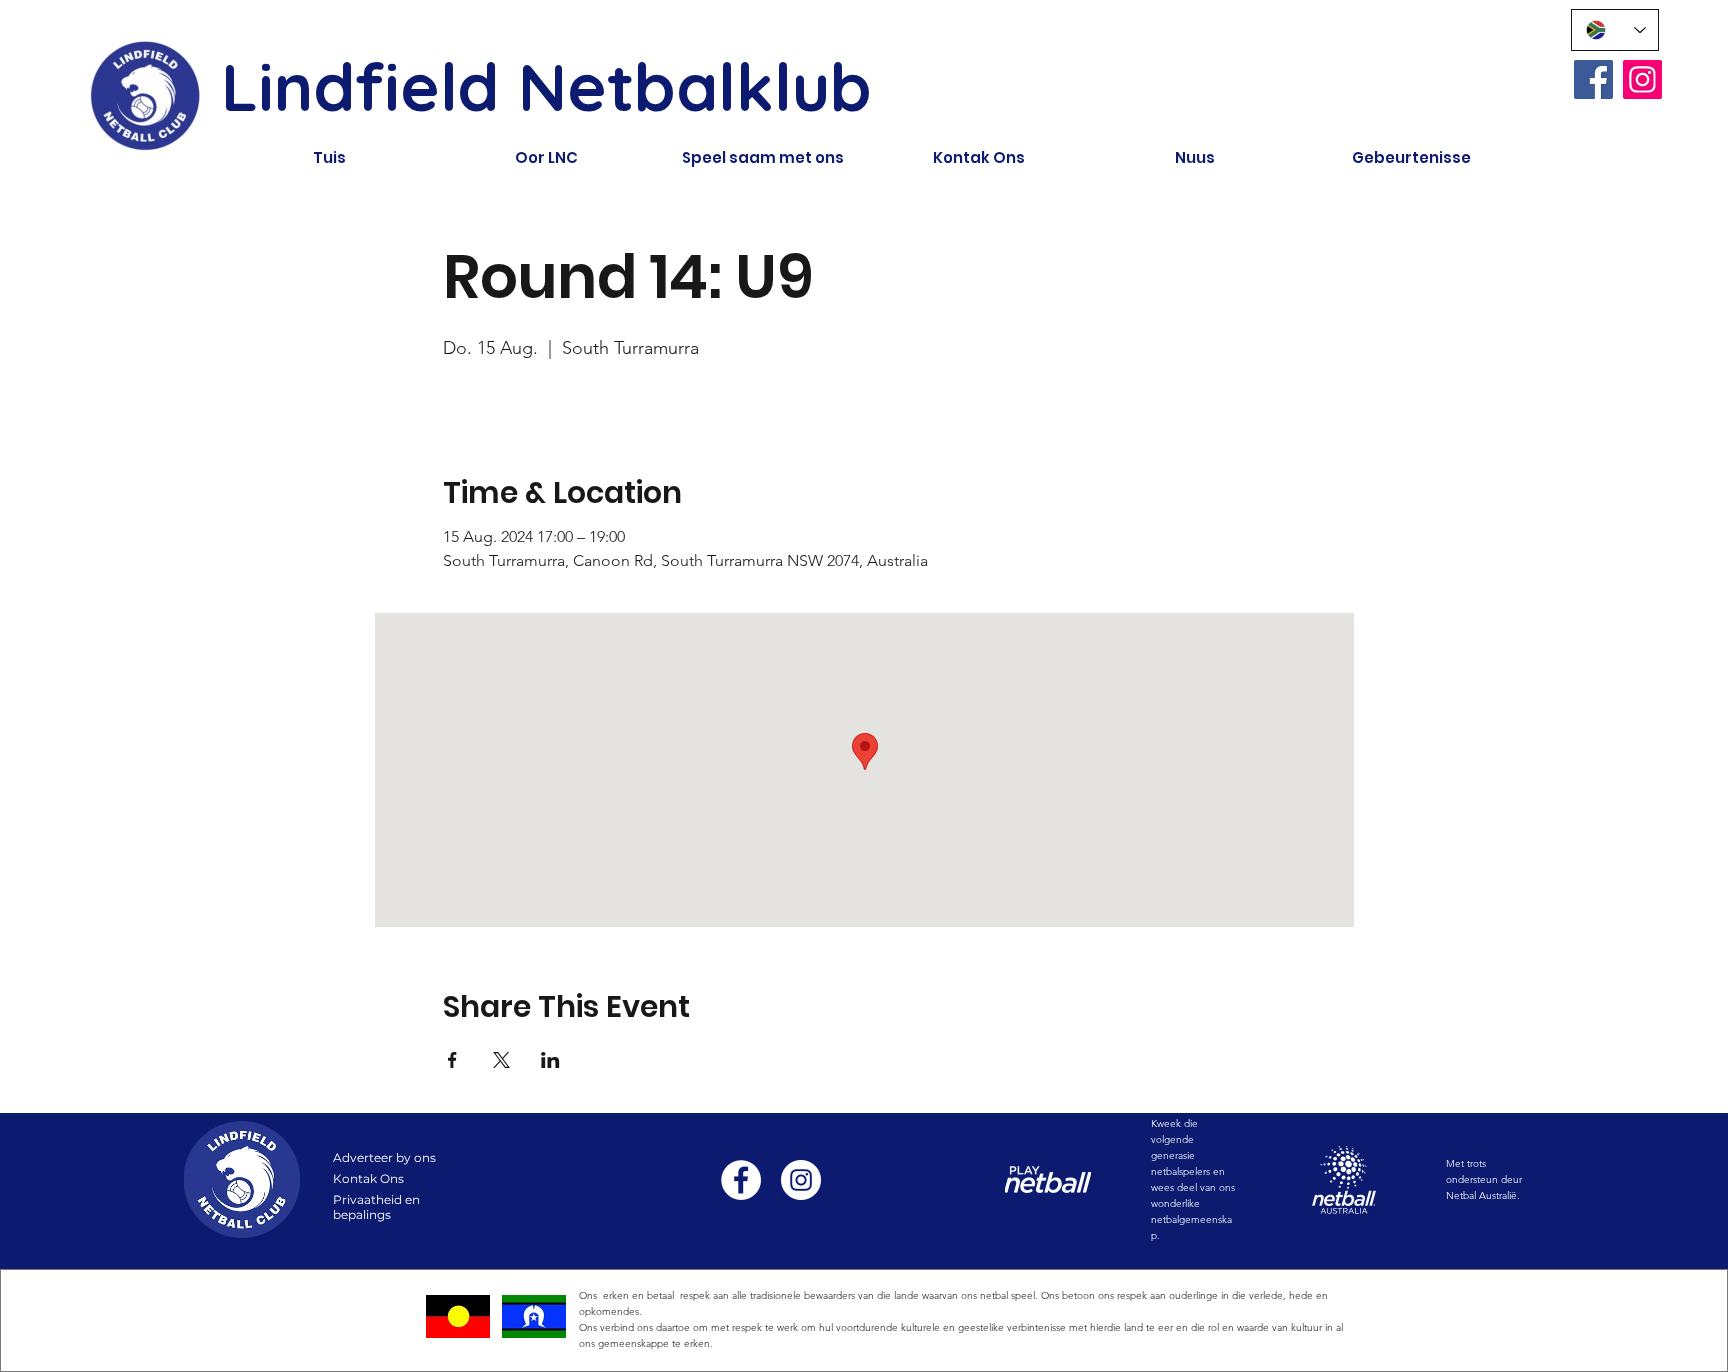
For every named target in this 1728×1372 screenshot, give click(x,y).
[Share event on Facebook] (452, 1060)
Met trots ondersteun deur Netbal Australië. (1484, 1179)
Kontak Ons (368, 1178)
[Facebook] (1593, 79)
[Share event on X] (501, 1060)
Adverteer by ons (384, 1157)
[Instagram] (1642, 79)
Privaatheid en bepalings (376, 1207)
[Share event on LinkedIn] (550, 1060)
